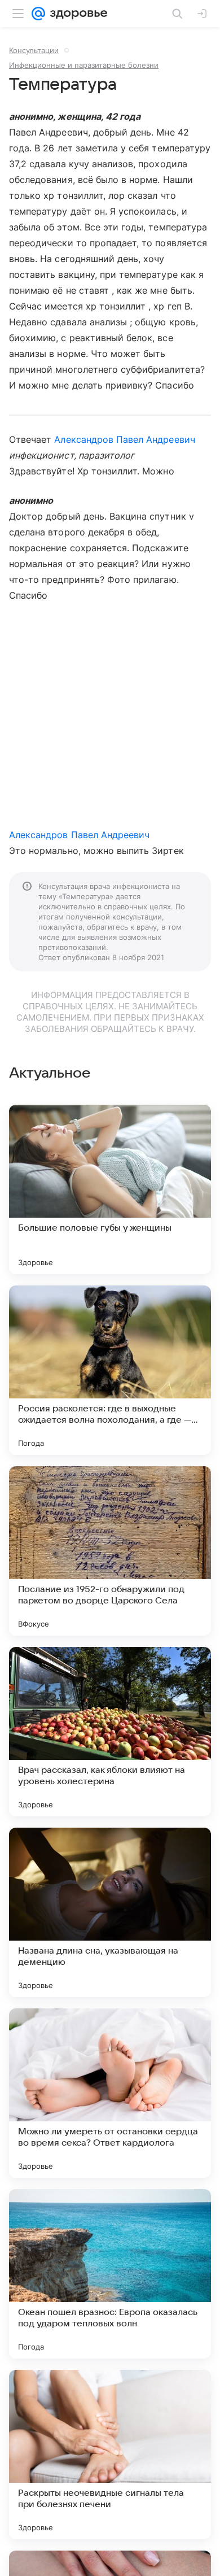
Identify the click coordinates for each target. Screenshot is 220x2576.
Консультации (34, 50)
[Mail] (38, 14)
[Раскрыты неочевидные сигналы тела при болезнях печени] (110, 2455)
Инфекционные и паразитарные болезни (84, 65)
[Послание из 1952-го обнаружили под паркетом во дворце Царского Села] (110, 1551)
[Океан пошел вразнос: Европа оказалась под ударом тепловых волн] (110, 2274)
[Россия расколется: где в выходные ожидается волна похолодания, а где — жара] (110, 1370)
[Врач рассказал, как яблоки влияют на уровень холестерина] (110, 1732)
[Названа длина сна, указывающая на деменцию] (110, 1912)
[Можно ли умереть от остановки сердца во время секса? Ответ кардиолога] (110, 2093)
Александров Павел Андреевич (124, 439)
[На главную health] (76, 14)
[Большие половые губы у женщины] (110, 1189)
